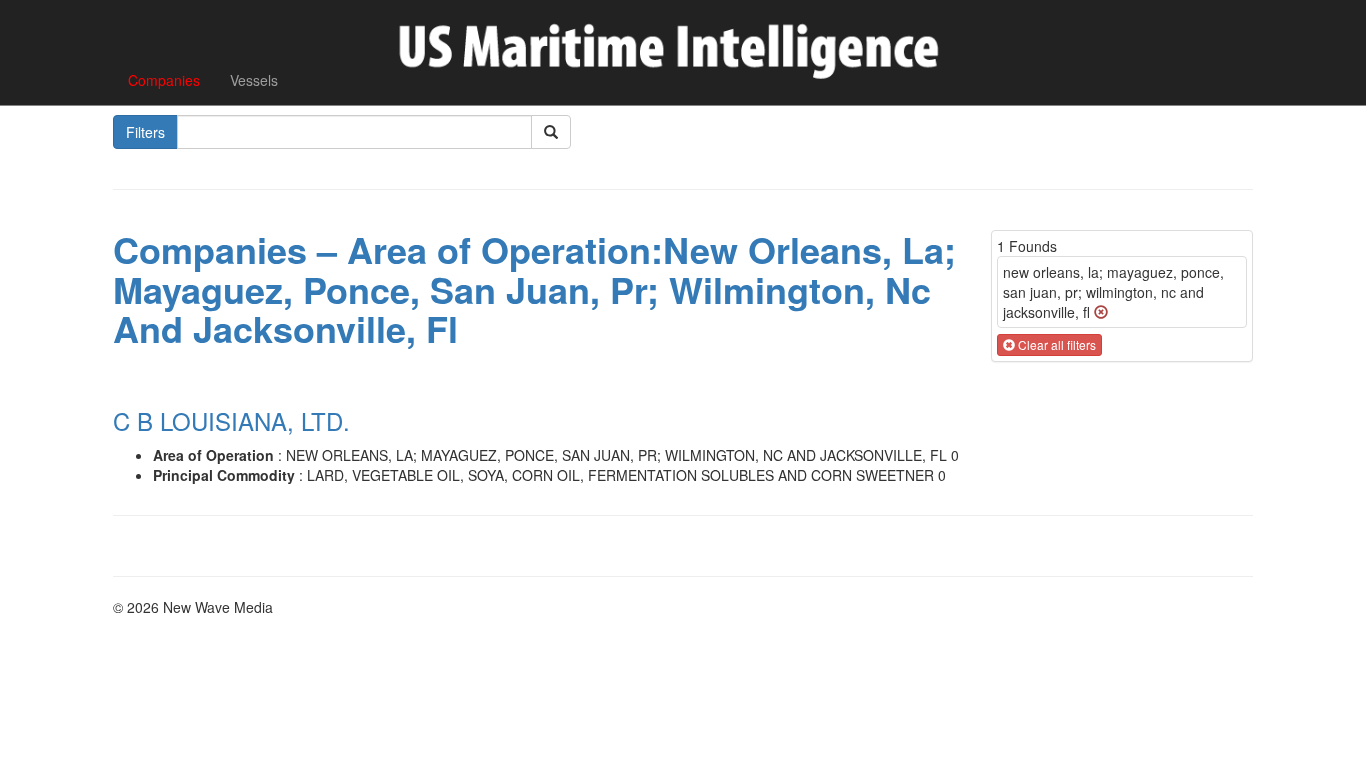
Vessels (254, 80)
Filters (145, 132)
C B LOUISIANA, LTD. (231, 420)
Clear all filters (1055, 344)
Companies (164, 80)
